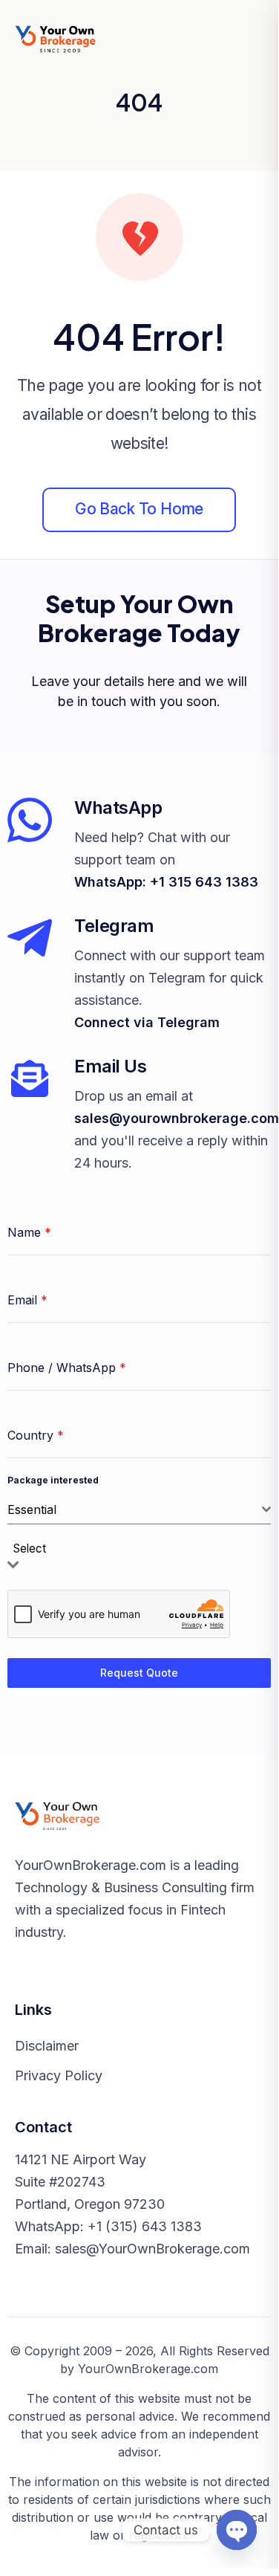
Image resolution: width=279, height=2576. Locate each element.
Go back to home (139, 509)
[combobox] (139, 1510)
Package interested (53, 1480)
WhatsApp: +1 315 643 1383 (166, 882)
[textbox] (34, 1549)
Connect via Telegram (147, 1022)
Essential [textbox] (32, 1509)
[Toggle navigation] (251, 39)
